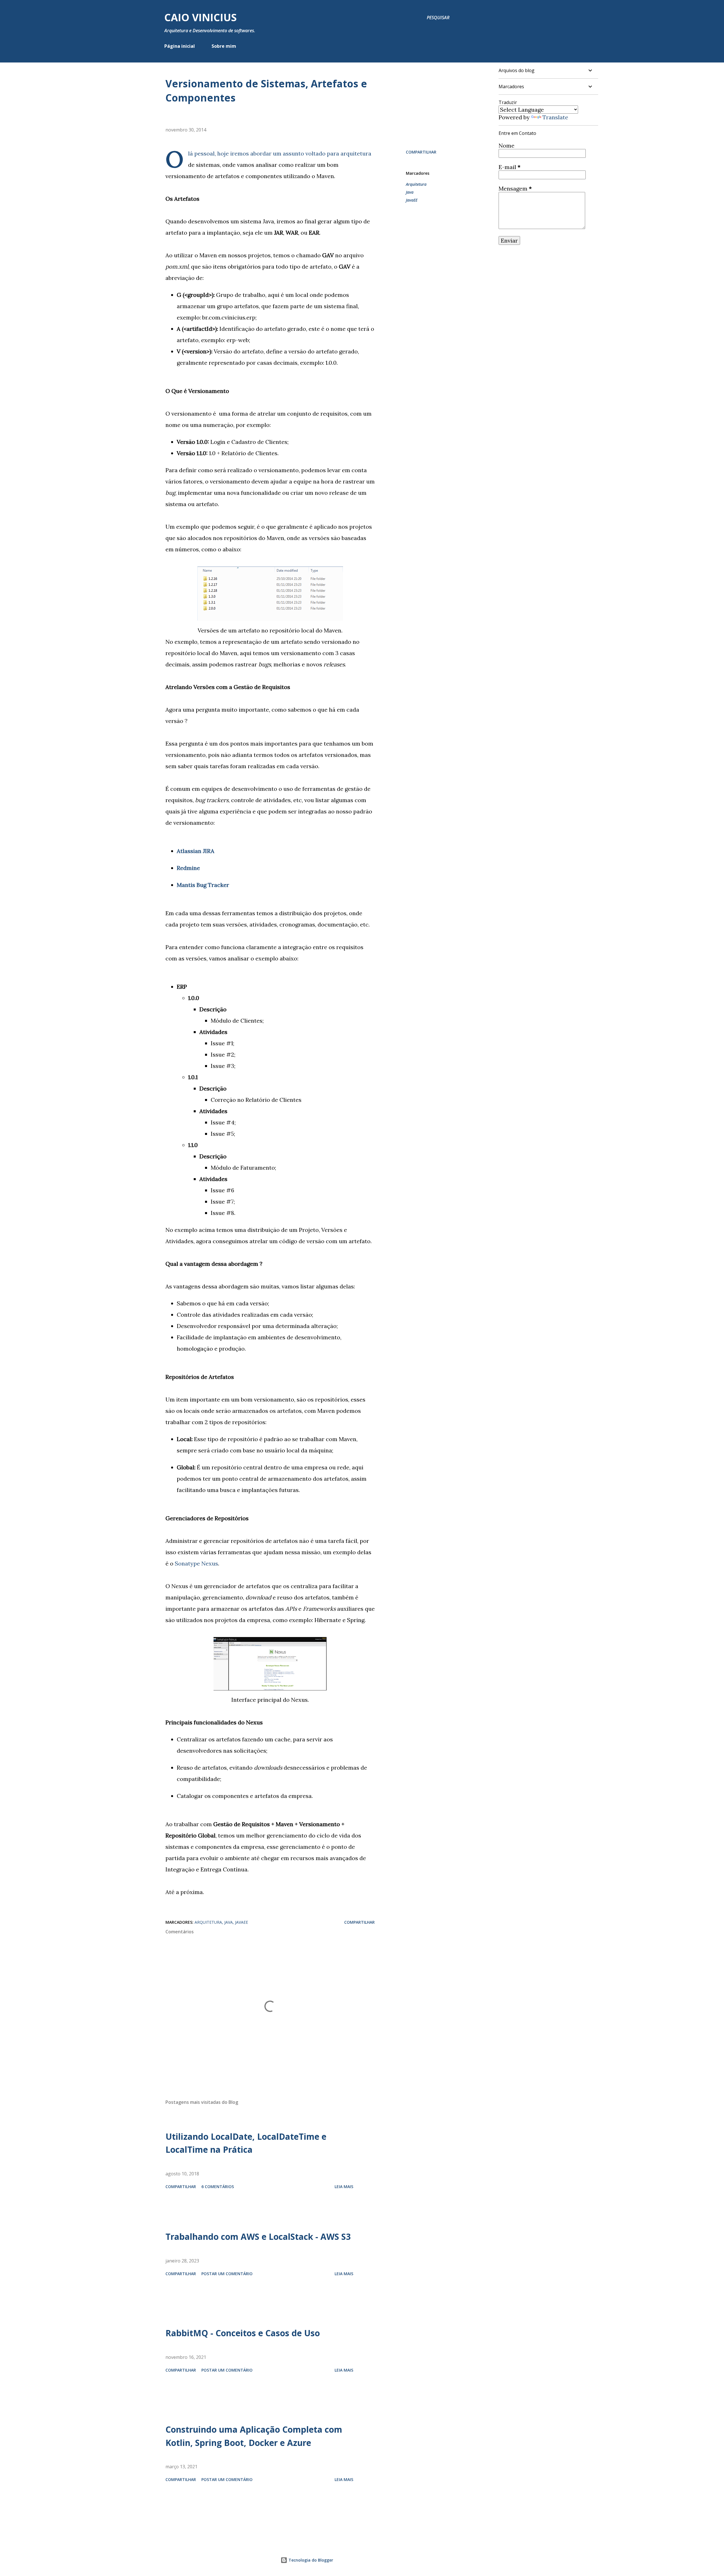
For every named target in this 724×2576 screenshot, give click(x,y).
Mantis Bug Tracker (203, 885)
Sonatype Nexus (196, 1563)
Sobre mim (224, 46)
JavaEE (412, 200)
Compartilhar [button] (421, 152)
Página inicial (180, 46)
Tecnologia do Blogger (310, 2560)
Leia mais (344, 2187)
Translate (555, 117)
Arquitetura (416, 184)
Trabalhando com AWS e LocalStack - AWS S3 (258, 2237)
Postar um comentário (227, 2274)
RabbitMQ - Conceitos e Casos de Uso (243, 2333)
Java (410, 192)
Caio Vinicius (201, 17)
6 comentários (218, 2187)
